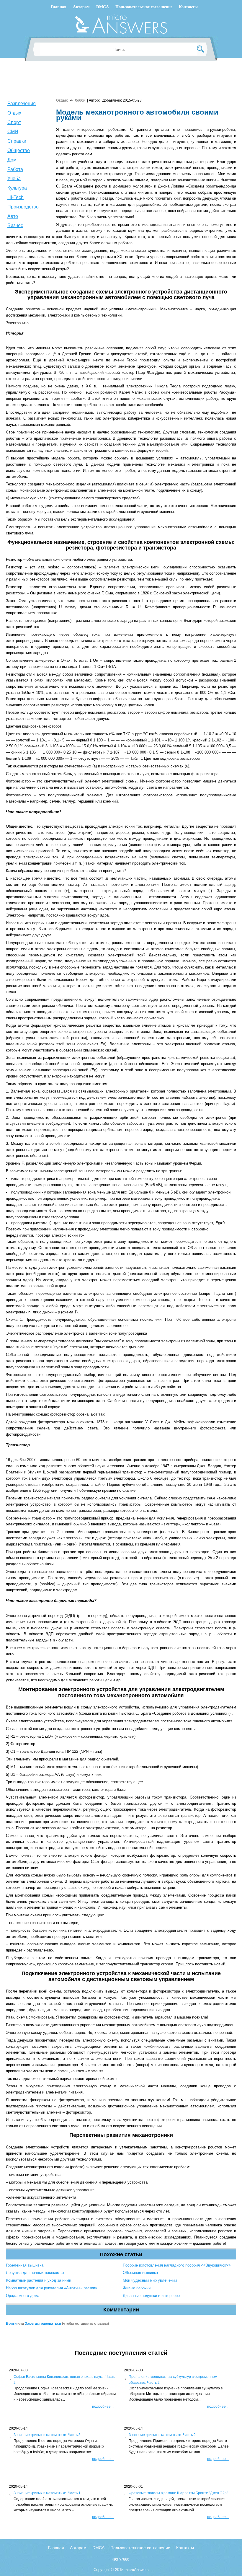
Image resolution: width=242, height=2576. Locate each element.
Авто (13, 216)
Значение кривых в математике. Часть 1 (47, 2493)
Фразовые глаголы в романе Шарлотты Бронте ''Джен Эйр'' (178, 2493)
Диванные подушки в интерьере (151, 2296)
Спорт (14, 122)
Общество (19, 150)
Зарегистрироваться (43, 2324)
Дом (12, 160)
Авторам (81, 7)
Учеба (14, 178)
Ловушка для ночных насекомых (35, 2273)
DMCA (103, 7)
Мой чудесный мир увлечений (150, 2280)
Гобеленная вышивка (25, 2265)
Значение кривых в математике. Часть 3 (47, 2435)
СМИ (13, 132)
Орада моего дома (23, 2296)
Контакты (188, 7)
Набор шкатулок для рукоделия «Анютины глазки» (51, 2288)
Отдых (14, 113)
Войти (11, 2324)
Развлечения (22, 103)
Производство (23, 207)
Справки (17, 141)
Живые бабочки (137, 2288)
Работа (15, 169)
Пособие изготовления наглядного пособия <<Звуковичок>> (177, 2265)
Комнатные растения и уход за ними (39, 2280)
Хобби (80, 100)
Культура (17, 188)
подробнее (103, 2407)
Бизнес (15, 225)
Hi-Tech (15, 197)
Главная (59, 7)
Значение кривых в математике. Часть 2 (162, 2435)
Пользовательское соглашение (144, 7)
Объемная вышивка (140, 2273)
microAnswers (137, 2570)
